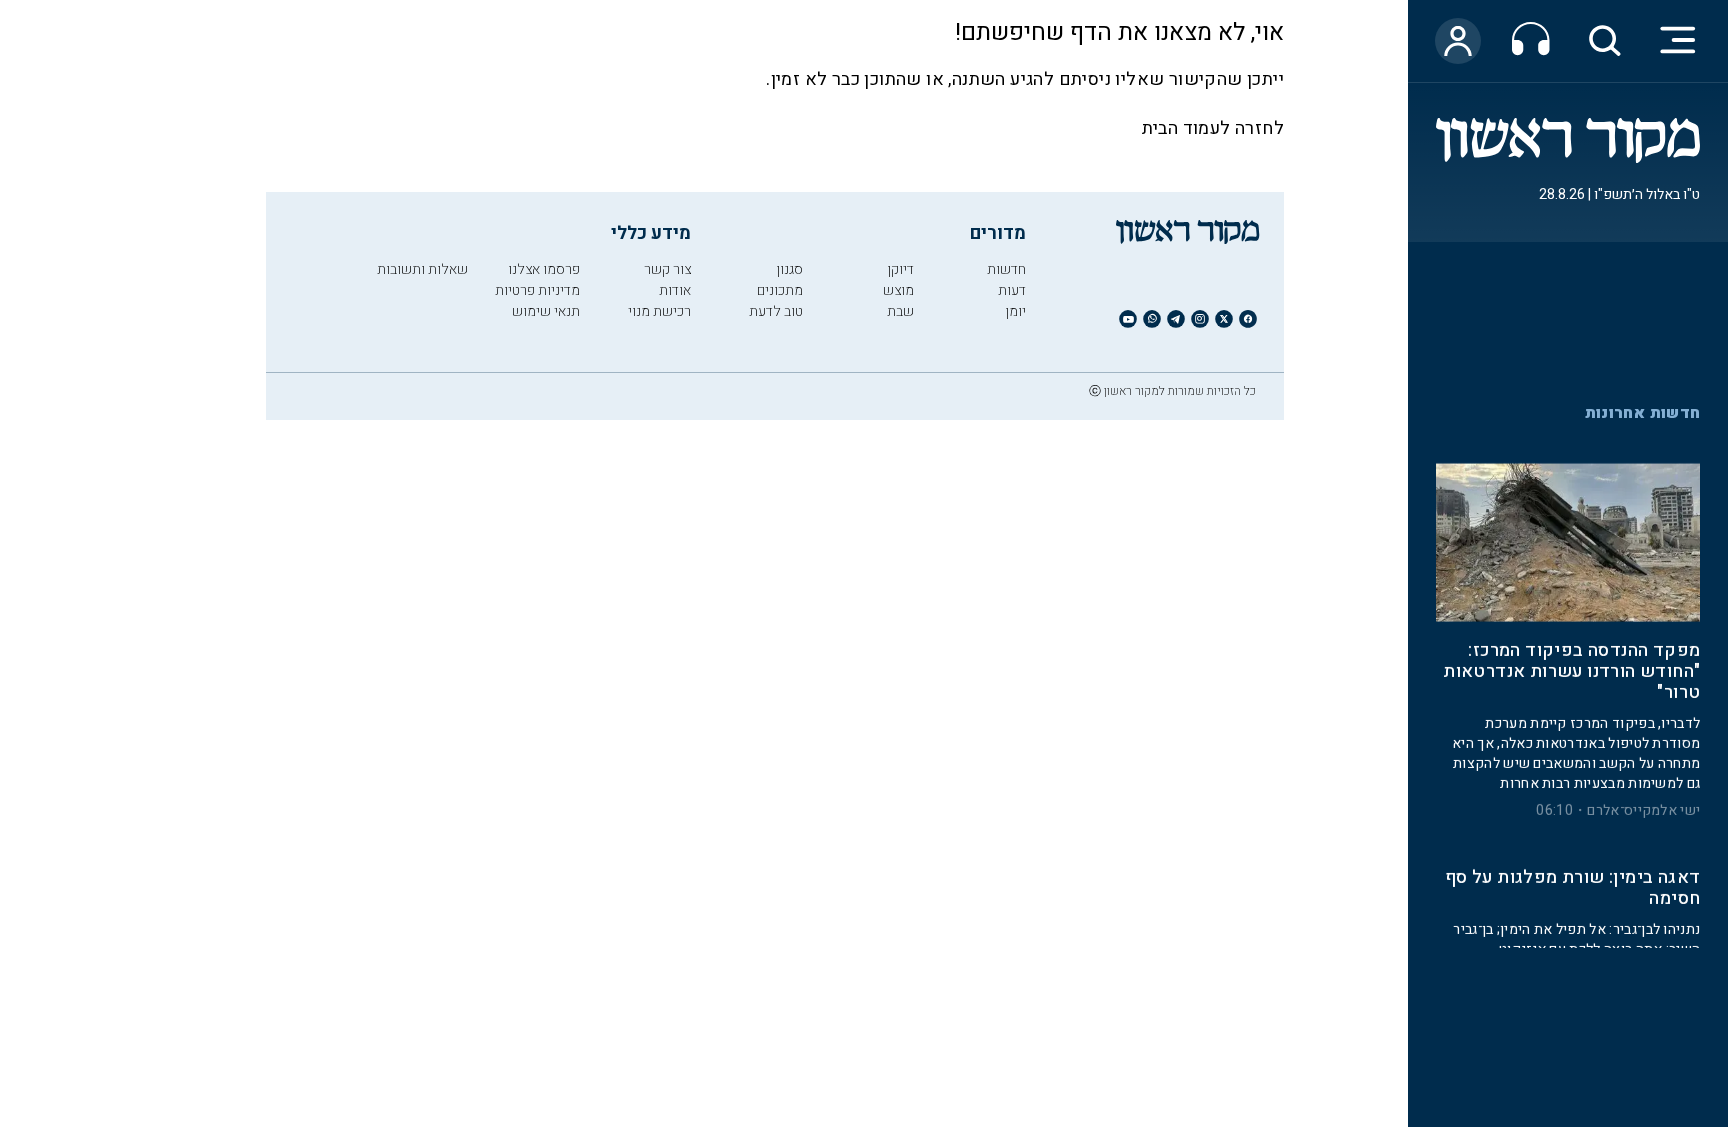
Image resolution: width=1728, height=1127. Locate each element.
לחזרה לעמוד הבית (1213, 128)
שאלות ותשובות (422, 269)
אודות (675, 290)
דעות (1012, 290)
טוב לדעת (776, 311)
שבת (900, 311)
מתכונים (780, 290)
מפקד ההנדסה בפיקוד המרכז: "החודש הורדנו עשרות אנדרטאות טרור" (1571, 661)
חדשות (1006, 269)
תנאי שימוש (546, 311)
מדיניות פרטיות (537, 290)
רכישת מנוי (659, 311)
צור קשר (667, 269)
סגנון (789, 269)
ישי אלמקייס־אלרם (1643, 800)
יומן (1015, 311)
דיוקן (900, 269)
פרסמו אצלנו (544, 269)
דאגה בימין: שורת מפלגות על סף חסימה (1572, 878)
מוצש (898, 290)
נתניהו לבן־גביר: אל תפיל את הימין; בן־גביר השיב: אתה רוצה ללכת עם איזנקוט (1576, 928)
